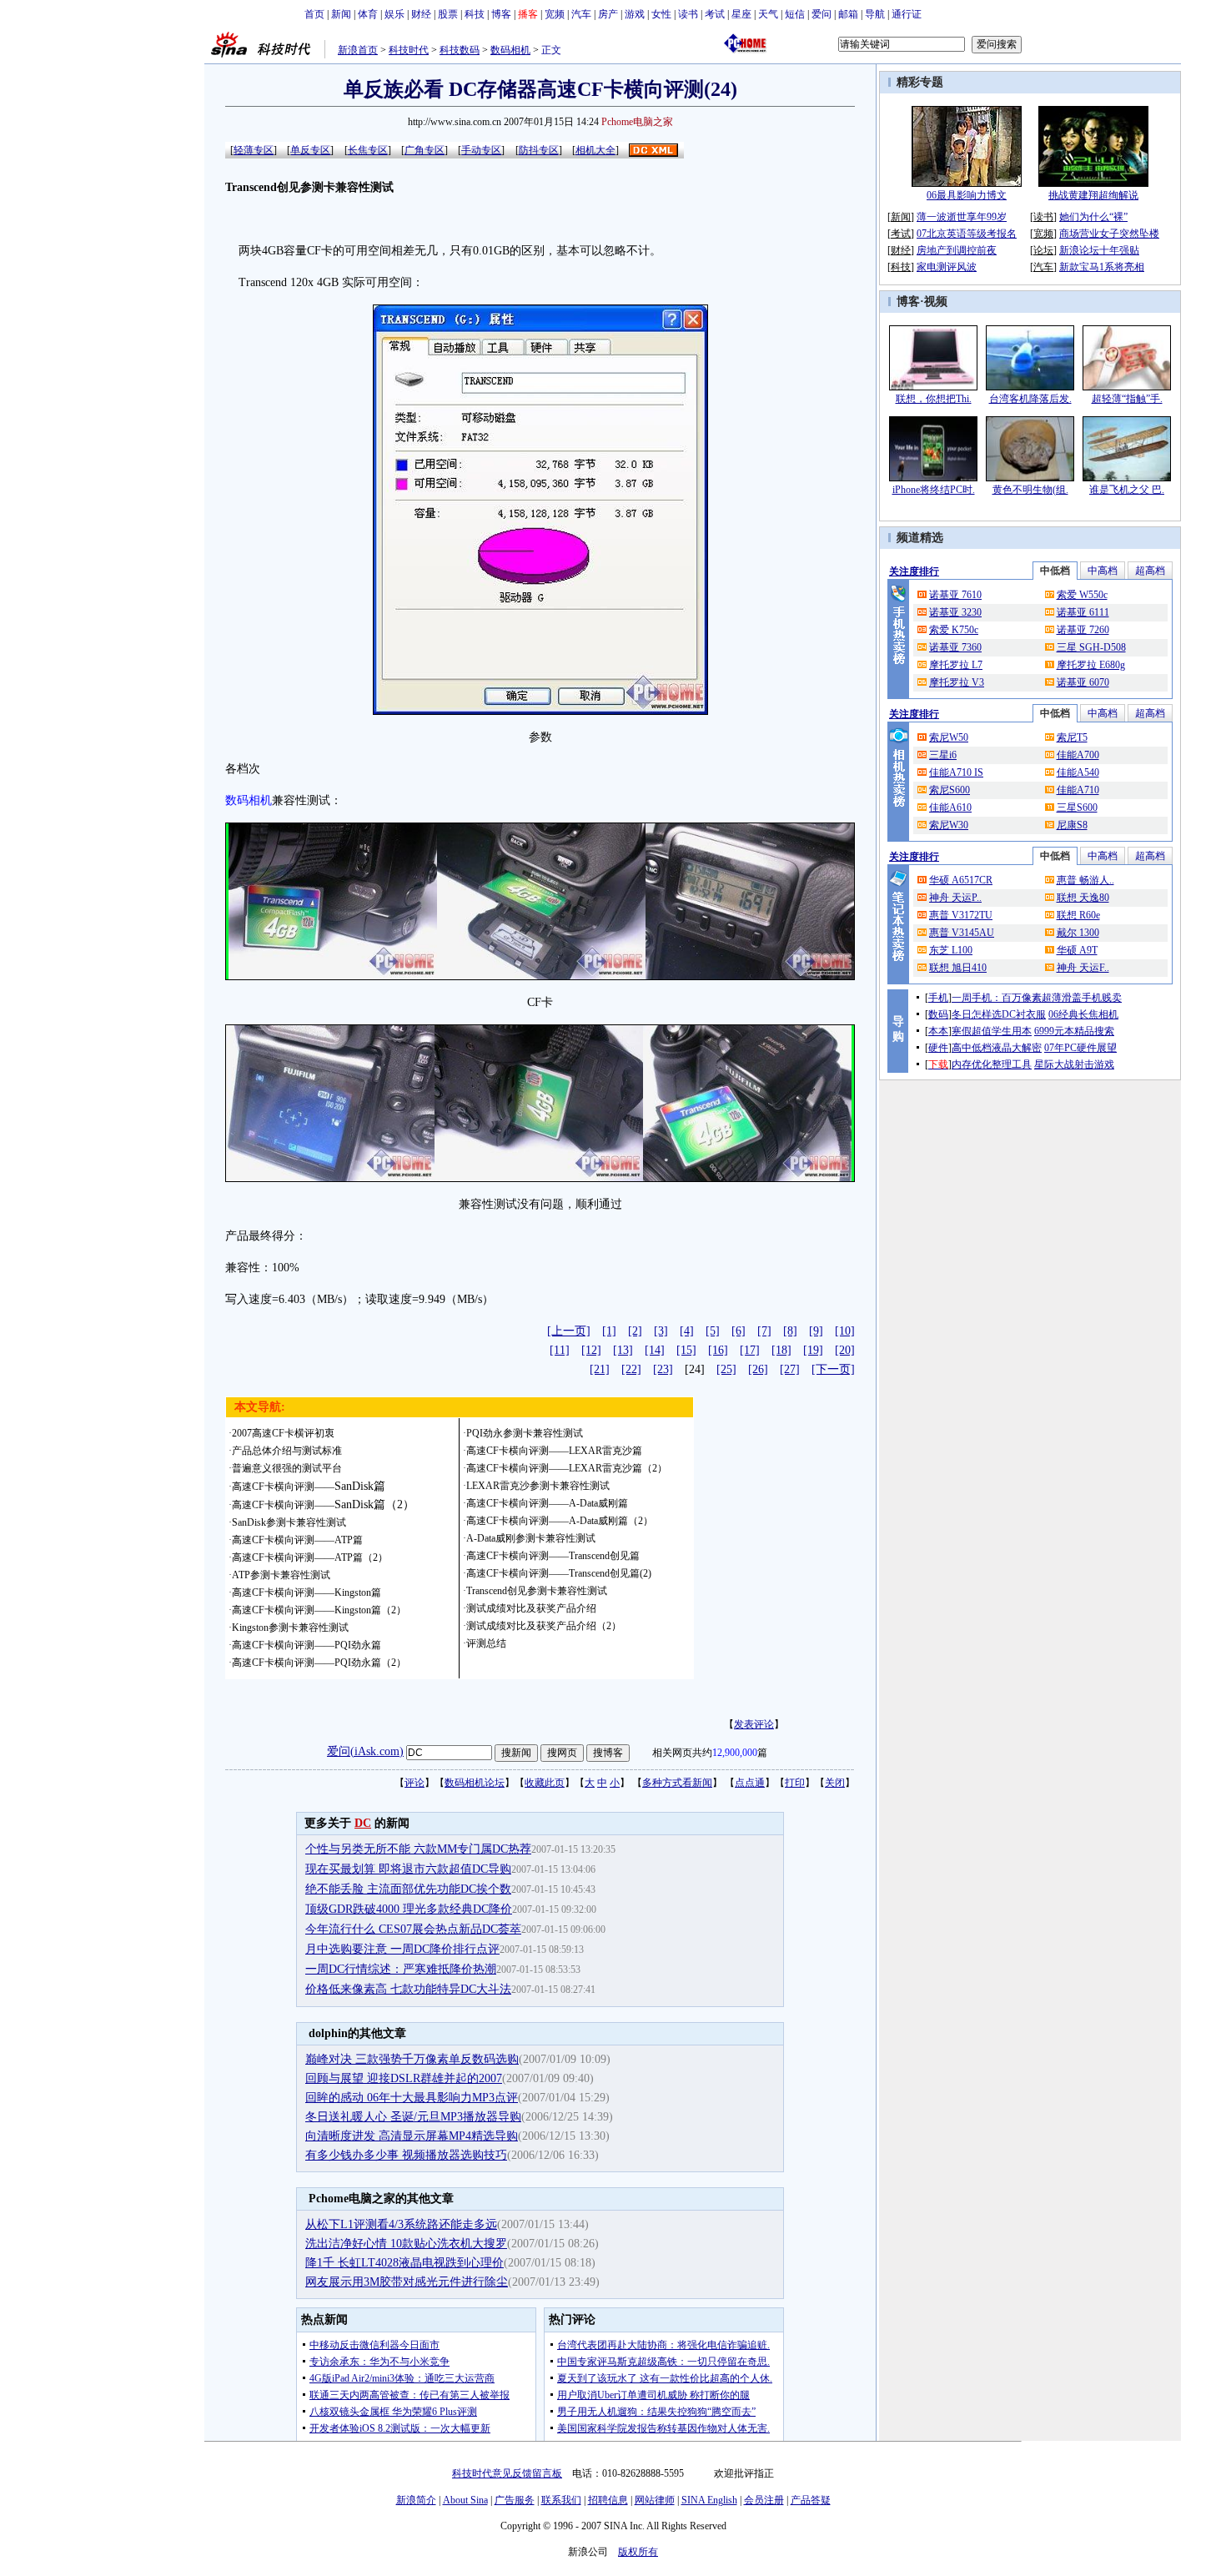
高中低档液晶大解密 (997, 1048)
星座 (741, 14)
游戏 (635, 14)
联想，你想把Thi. (934, 399)
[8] (790, 1331)
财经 (421, 14)
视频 (936, 302)
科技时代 (409, 50)
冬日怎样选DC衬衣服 (999, 1014)
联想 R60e (1078, 915)
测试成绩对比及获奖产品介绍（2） (544, 1626)
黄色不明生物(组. (1030, 490)
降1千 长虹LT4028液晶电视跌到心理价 (404, 2263)
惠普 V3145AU (962, 933)
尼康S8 (1072, 825)
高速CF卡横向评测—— (309, 1487)
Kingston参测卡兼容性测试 (290, 1628)
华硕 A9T (1077, 950)
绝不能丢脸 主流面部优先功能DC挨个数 (408, 1889)
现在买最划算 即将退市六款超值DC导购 (408, 1869)
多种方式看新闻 (677, 1783)
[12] (591, 1350)
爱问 (822, 14)
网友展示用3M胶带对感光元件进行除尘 (407, 2282)
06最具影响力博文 (967, 195)
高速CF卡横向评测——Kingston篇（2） (319, 1610)
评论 (415, 1783)
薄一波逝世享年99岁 (962, 217)
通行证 (907, 14)
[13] (623, 1350)
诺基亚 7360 (955, 647)
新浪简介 (416, 2500)
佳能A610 (950, 808)
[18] (781, 1350)
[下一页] (833, 1369)
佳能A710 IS (956, 772)
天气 (768, 14)
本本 (938, 1031)
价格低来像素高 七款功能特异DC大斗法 (408, 1989)
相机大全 (595, 150)
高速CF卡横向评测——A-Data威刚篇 (547, 1503)
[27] (790, 1369)
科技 (475, 14)
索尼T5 (1072, 737)
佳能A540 (1078, 772)
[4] (687, 1331)
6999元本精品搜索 (1074, 1031)
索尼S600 (950, 790)
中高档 (1103, 571)
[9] (816, 1331)
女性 (661, 14)
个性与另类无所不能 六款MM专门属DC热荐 (418, 1849)
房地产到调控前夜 (957, 250)
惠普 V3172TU (961, 915)
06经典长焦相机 (1083, 1014)
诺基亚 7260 (1083, 630)
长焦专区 (368, 150)
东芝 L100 (951, 950)
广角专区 (425, 150)
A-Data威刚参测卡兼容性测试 (531, 1538)
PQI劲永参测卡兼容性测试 (525, 1433)
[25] (726, 1369)
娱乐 (394, 14)
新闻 (341, 14)
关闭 (835, 1783)
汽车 (581, 14)
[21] (600, 1369)
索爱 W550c (1082, 595)
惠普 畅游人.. (1085, 880)
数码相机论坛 (475, 1783)
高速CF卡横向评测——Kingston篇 (306, 1592)
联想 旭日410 (958, 968)
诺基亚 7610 (955, 595)
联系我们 (561, 2500)
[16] (718, 1350)
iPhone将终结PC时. (934, 490)
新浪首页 (358, 50)
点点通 (750, 1783)
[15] (686, 1350)
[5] (713, 1331)
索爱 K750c (954, 630)
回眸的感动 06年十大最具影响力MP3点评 (412, 2098)
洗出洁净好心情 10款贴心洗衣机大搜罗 (406, 2244)
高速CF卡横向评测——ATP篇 (297, 1540)
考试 (715, 14)
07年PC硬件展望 (1080, 1048)
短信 (795, 14)
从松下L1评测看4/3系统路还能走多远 (401, 2224)
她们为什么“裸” (1093, 217)
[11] (560, 1350)
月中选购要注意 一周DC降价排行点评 (402, 1949)
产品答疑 (811, 2500)
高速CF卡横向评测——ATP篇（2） (310, 1557)
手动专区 (481, 150)
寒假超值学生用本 (992, 1031)
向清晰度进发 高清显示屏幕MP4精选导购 (412, 2136)
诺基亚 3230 (955, 612)
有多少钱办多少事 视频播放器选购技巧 (406, 2155)
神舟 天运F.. (1083, 968)
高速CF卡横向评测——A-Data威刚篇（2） (560, 1521)
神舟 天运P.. (955, 898)
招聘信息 (608, 2500)
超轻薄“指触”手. (1127, 399)
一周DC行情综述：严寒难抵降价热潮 (401, 1969)
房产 (608, 14)
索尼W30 (949, 825)
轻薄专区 (254, 150)
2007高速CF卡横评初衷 (283, 1433)
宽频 (555, 14)
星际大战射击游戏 (1074, 1064)
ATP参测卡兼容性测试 (281, 1575)
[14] (655, 1350)
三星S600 (1077, 808)
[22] (631, 1369)
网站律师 (655, 2500)
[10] (845, 1331)
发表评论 (754, 1724)
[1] (609, 1331)
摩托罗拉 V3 (957, 682)
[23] (663, 1369)
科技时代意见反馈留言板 (507, 2473)
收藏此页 (545, 1783)
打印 (795, 1783)
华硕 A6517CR (961, 880)
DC (363, 1823)
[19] (813, 1350)
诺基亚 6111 (1083, 612)
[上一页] (569, 1331)
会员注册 (764, 2500)
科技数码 (460, 50)
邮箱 (848, 14)
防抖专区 (539, 150)
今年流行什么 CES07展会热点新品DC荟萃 (413, 1929)
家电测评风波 (947, 267)
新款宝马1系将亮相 (1102, 267)
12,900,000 (735, 1753)
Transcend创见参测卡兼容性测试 (537, 1591)
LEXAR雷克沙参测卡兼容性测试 (538, 1486)
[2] (635, 1331)
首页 (314, 14)
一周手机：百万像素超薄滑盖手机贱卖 (1037, 998)
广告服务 (515, 2500)
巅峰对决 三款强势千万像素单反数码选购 (412, 2059)
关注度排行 (914, 571)
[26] (758, 1369)
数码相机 (510, 50)
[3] (661, 1331)
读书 (688, 14)
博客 (501, 14)
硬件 (938, 1048)
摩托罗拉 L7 (956, 665)
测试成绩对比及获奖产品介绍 (531, 1608)
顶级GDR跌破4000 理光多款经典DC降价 (409, 1909)
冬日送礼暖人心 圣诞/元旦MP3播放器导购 (413, 2117)
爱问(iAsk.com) (365, 1751)
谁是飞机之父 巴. (1127, 490)
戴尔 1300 (1078, 933)
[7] (764, 1331)
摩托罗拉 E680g (1091, 665)
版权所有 (638, 2552)
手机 (938, 998)
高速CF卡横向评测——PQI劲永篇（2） (319, 1663)
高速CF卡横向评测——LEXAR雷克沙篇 (554, 1451)
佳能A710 (1078, 790)
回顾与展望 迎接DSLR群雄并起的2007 (404, 2078)
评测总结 (486, 1643)
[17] (750, 1350)
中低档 (1055, 571)
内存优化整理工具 (992, 1064)
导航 (875, 14)
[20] (845, 1350)
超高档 (1150, 571)
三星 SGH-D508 (1091, 647)
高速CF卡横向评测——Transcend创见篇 (553, 1556)
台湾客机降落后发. (1030, 399)
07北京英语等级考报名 (967, 234)
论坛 (1043, 250)
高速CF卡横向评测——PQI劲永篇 (306, 1645)
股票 (448, 14)
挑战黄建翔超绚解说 (1093, 195)
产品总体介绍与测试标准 (287, 1451)
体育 (368, 14)
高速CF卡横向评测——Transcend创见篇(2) (559, 1573)
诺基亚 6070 (1083, 682)
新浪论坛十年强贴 (1099, 250)
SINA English (709, 2500)
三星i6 (943, 755)
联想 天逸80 (1083, 898)
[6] (739, 1331)
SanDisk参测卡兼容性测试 (289, 1522)
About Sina (465, 2500)
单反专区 (310, 150)
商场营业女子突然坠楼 (1109, 234)
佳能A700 (1078, 755)
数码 (938, 1014)
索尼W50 (949, 737)
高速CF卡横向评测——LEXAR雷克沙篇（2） (567, 1468)
